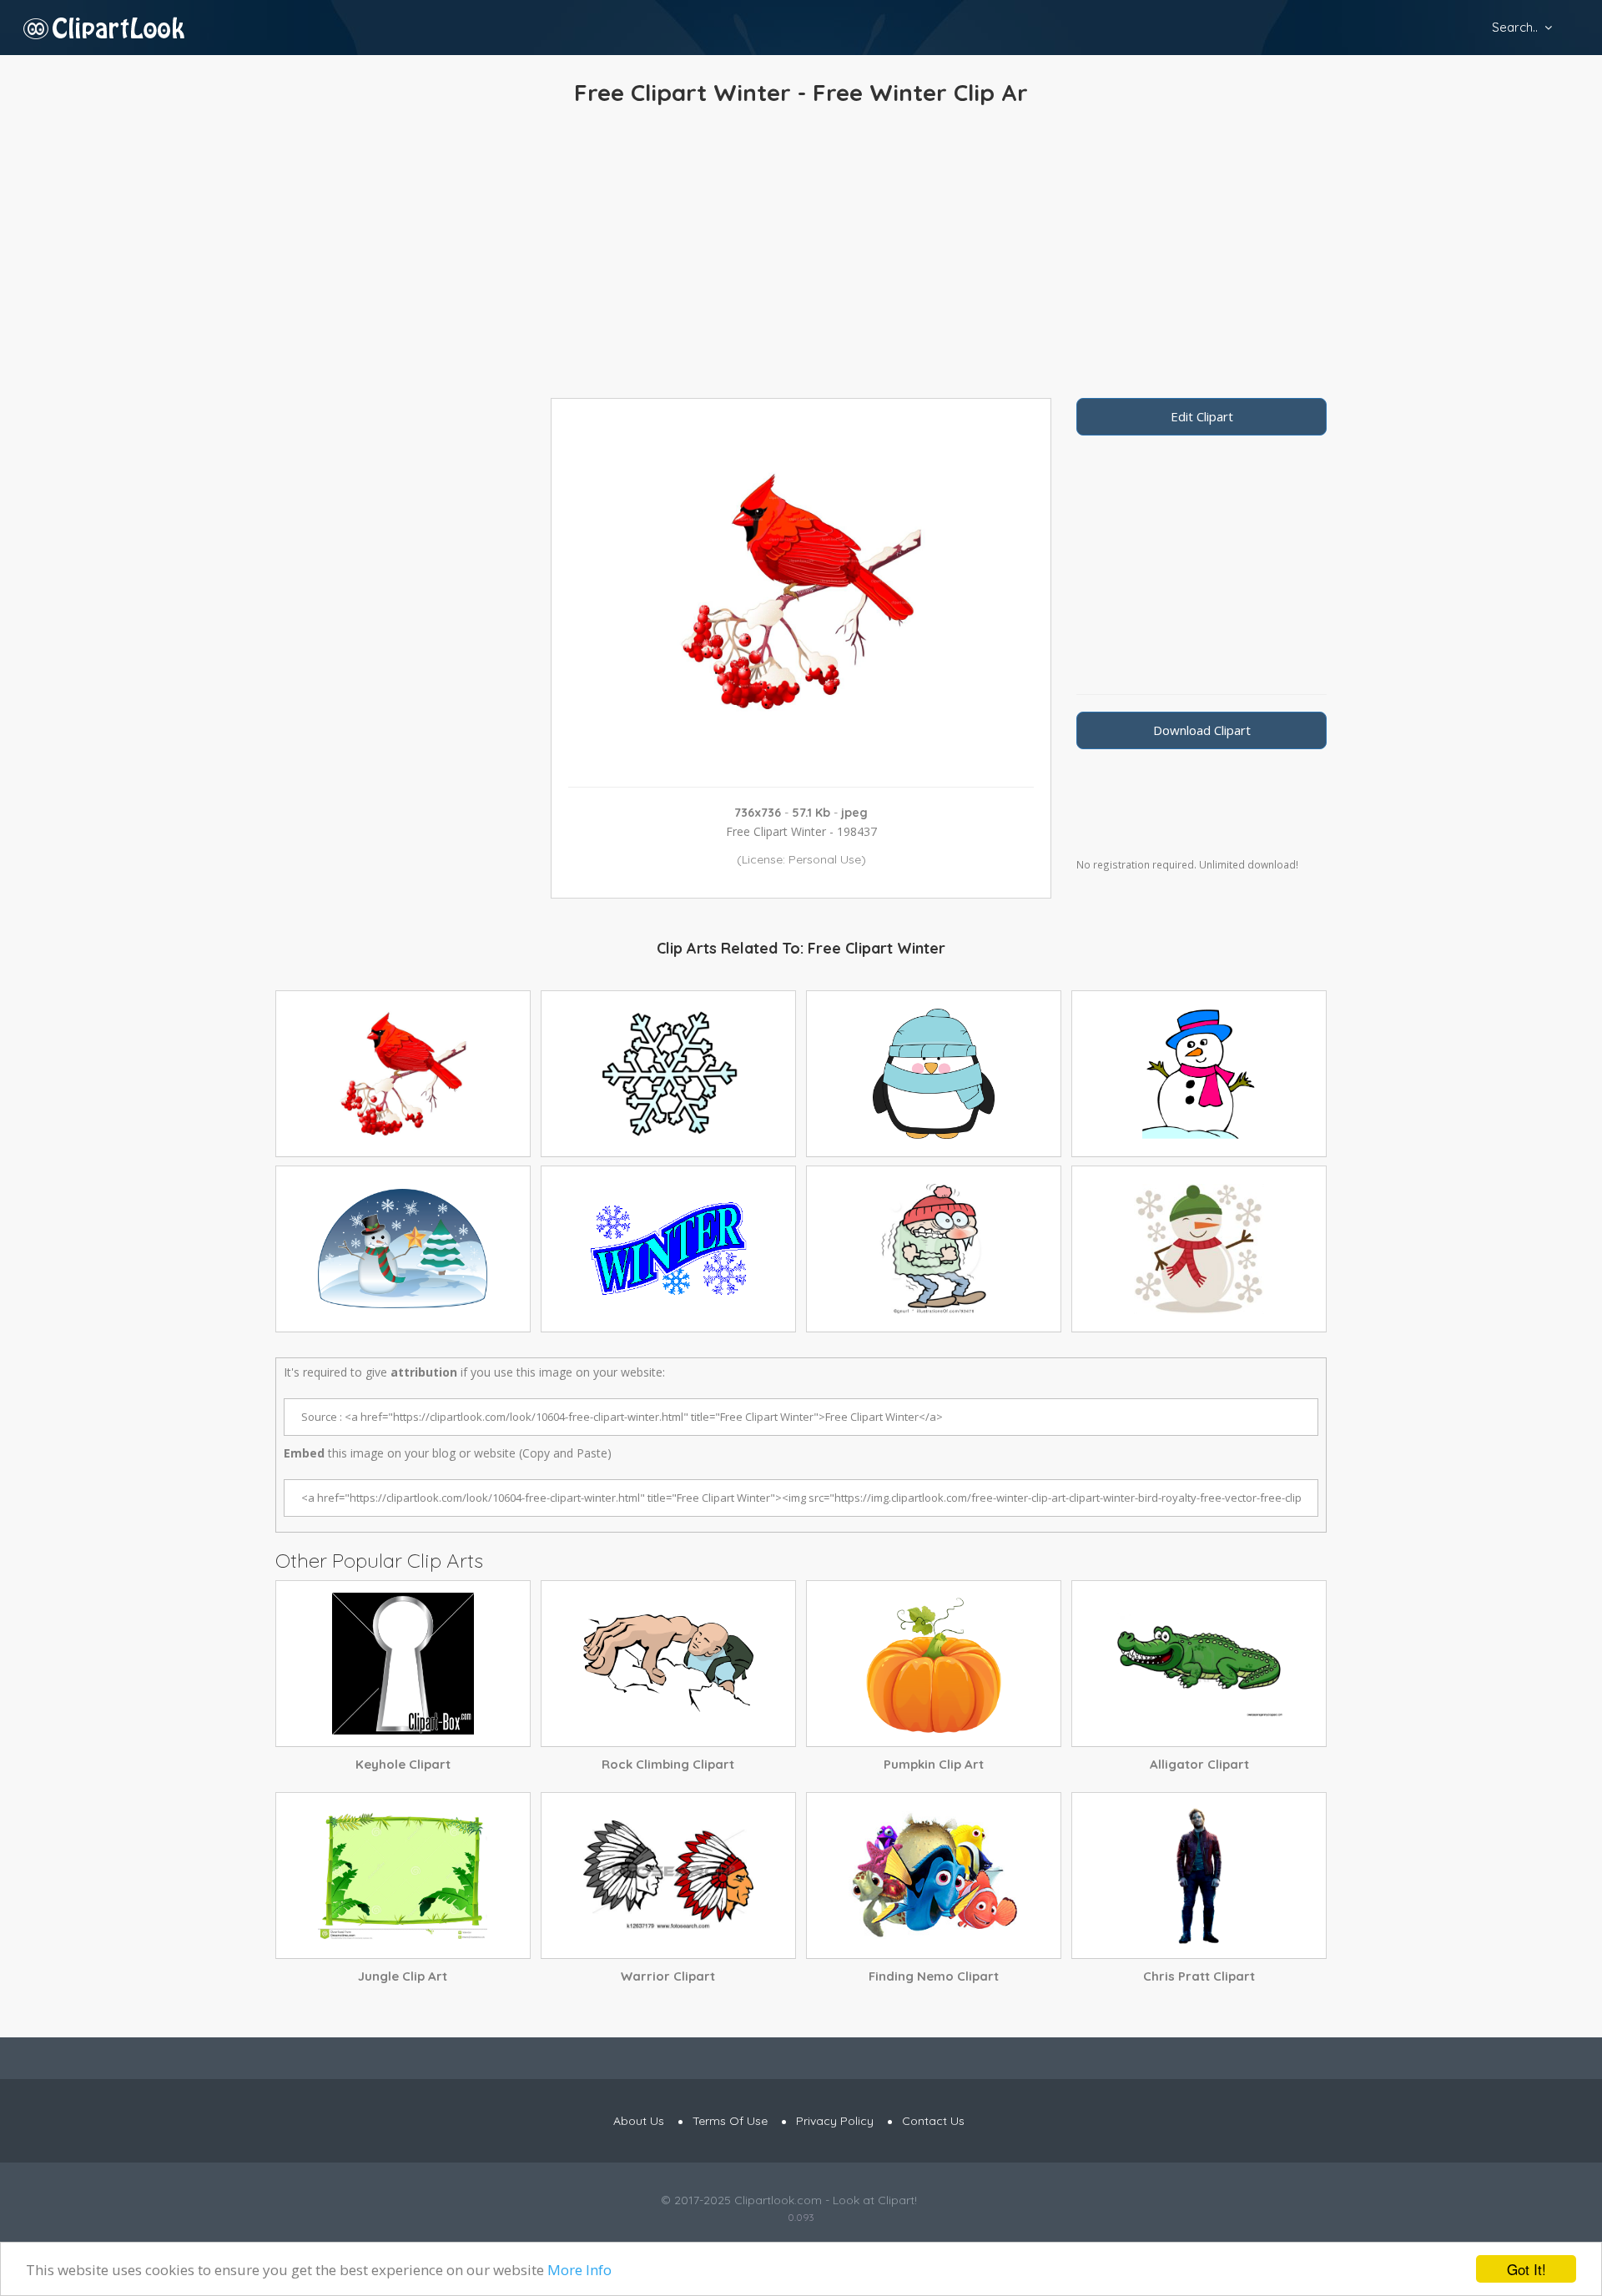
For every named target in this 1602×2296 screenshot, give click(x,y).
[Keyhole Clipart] (403, 1664)
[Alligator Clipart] (1199, 1664)
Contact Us (933, 2121)
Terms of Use (730, 2121)
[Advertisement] (801, 256)
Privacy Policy (835, 2121)
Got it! (1526, 2269)
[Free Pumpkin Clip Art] (934, 1664)
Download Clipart (1202, 730)
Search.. (1515, 27)
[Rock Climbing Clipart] (668, 1664)
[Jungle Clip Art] (403, 1876)
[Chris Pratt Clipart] (1199, 1876)
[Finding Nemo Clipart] (934, 1876)
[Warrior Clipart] (668, 1876)
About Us (639, 2121)
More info (579, 2270)
